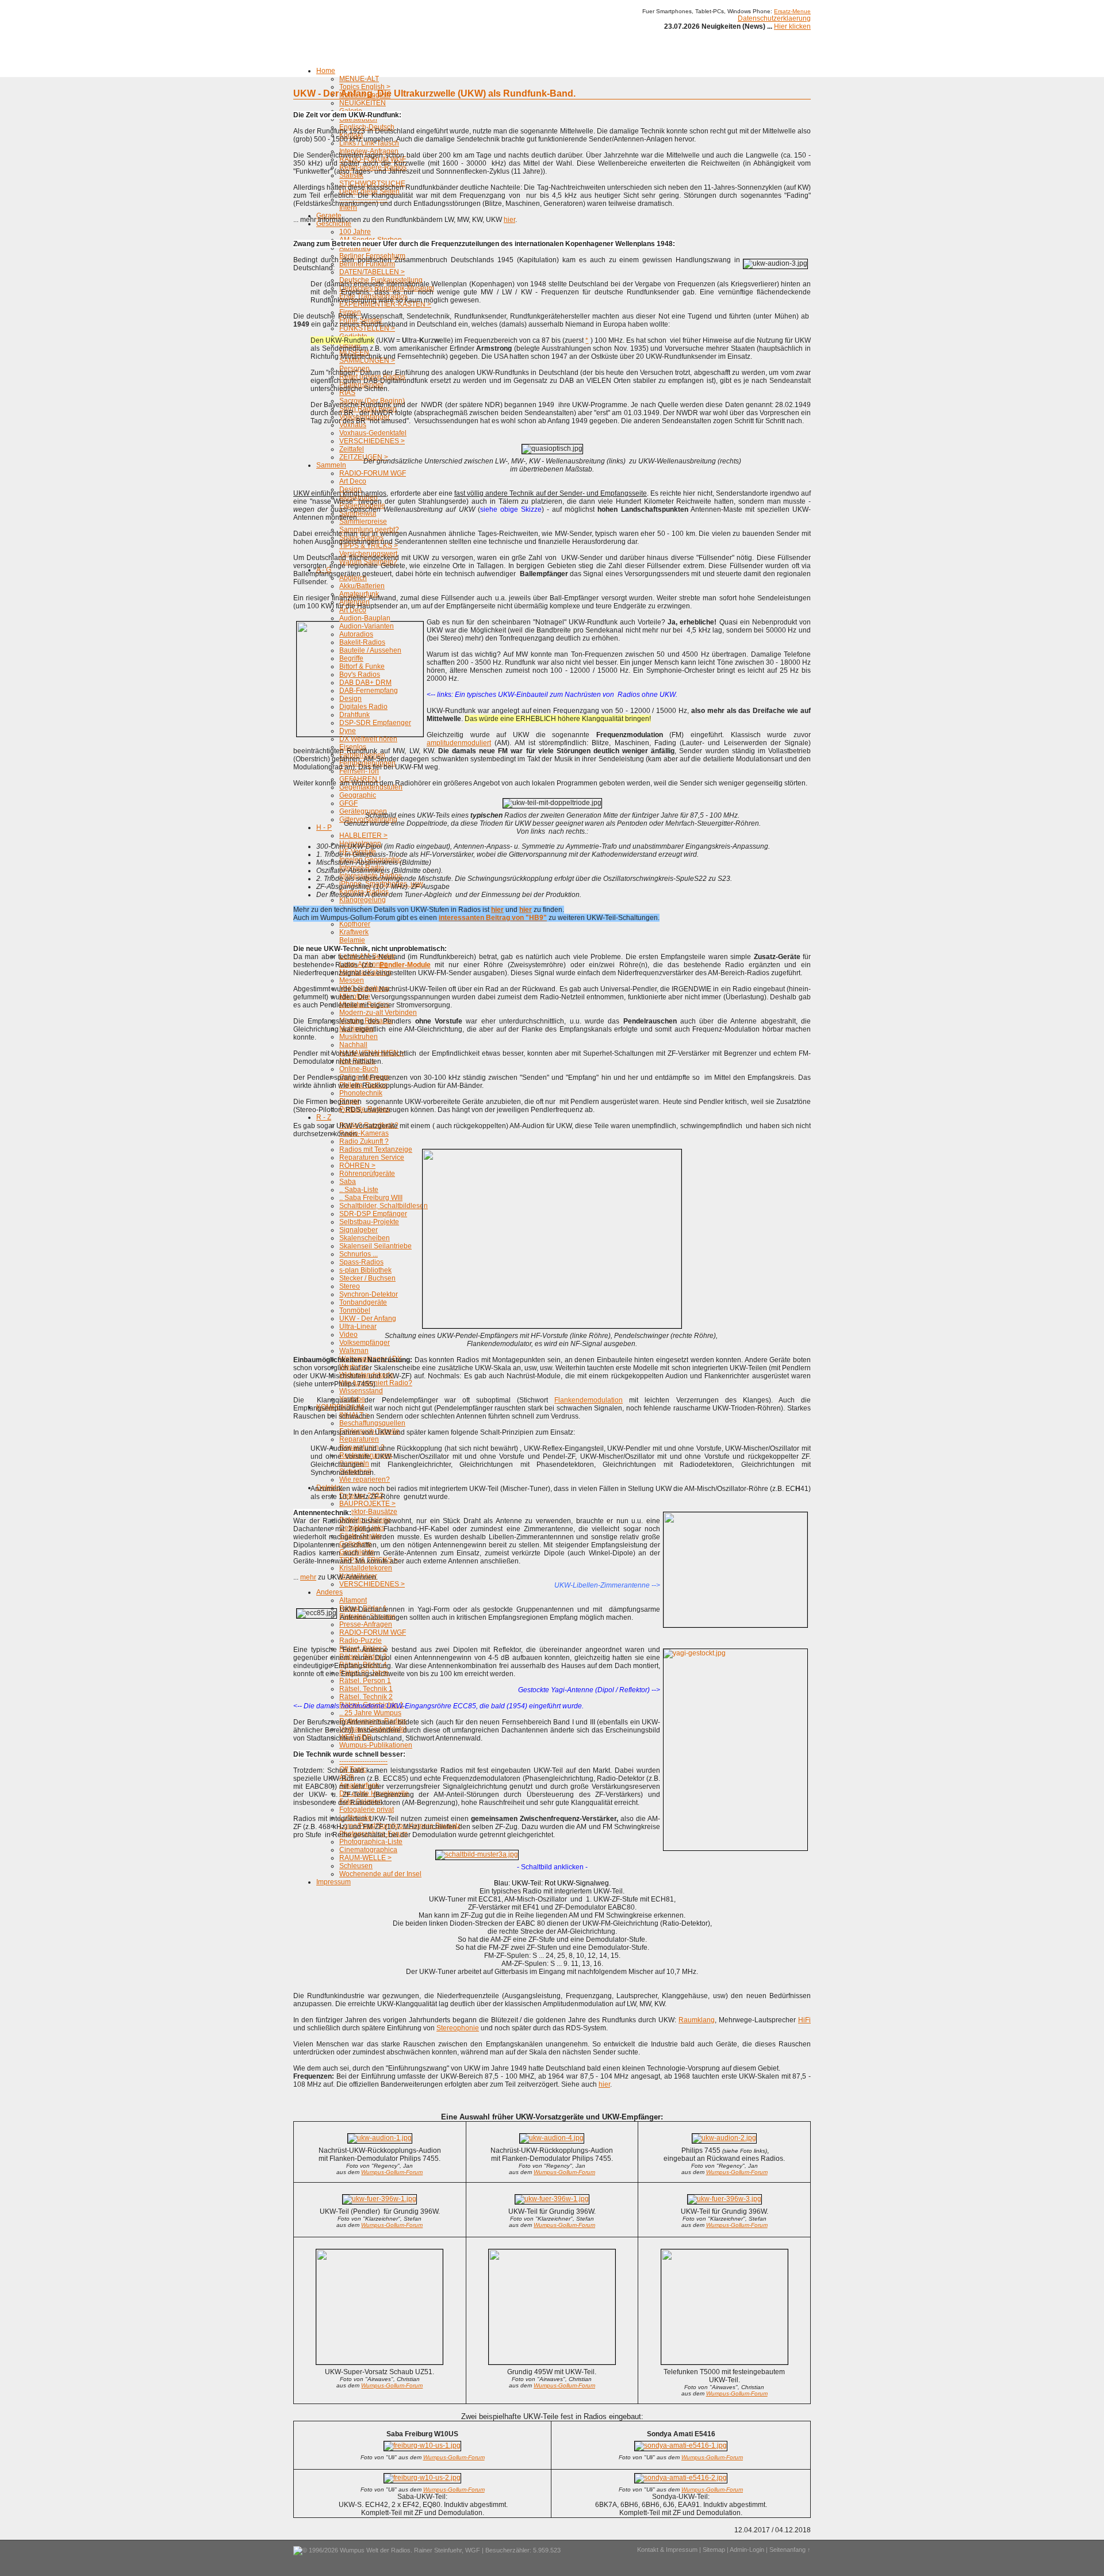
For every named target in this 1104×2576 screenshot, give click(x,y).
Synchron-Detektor (369, 1294)
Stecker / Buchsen (367, 1278)
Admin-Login (747, 2550)
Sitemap (714, 2550)
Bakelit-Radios (362, 642)
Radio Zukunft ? (364, 1141)
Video (348, 1335)
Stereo (350, 1286)
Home (326, 71)
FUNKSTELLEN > (367, 328)
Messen (352, 980)
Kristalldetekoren (366, 1568)
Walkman (354, 1351)
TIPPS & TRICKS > (369, 546)
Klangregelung (363, 900)
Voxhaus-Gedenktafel (373, 433)
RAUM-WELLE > (365, 1858)
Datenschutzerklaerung (774, 18)
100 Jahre (355, 232)
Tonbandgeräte (363, 1302)
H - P (324, 827)
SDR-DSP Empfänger (373, 1214)
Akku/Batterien (362, 586)
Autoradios (356, 634)
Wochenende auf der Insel (380, 1874)
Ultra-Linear (358, 1327)
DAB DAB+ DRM (365, 683)
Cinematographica (368, 1850)
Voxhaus (353, 425)
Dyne (348, 731)
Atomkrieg (355, 248)
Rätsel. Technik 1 (366, 1689)
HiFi (804, 2020)
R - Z (324, 1117)
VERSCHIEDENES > (372, 441)
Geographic (358, 795)
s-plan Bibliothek (365, 1270)
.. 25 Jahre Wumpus (370, 1713)
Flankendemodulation (589, 1400)
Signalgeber (359, 1230)
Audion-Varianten (367, 626)
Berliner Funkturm (367, 264)
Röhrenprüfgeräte (367, 1174)
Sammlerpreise (363, 522)
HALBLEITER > (363, 835)
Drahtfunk (354, 715)
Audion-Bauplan (365, 618)
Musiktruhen (359, 1037)
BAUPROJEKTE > (367, 1504)
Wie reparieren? (365, 1479)
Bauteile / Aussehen (370, 650)
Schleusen (356, 1866)
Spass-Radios (361, 1262)
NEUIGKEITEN (363, 103)
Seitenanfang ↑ (790, 2550)
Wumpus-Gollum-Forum (392, 2172)
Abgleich (353, 578)
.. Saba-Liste (359, 1190)
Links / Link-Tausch (369, 143)
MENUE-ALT (359, 79)
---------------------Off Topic (363, 1765)
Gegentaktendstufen (371, 787)
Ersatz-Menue (792, 11)
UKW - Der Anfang (368, 1318)
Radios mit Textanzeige (376, 1149)
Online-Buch (359, 1069)
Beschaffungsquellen (372, 1423)
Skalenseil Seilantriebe (375, 1246)
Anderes (329, 1592)
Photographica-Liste (371, 1842)
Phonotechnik (361, 1093)
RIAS (347, 393)
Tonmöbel (355, 1310)
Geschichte (334, 224)
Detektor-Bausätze (368, 1512)
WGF (473, 2550)
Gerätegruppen (363, 811)
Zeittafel (352, 449)
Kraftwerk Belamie (354, 936)
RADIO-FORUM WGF (373, 473)
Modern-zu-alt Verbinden (378, 1013)
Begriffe (351, 658)
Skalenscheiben (365, 1238)
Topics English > (365, 87)
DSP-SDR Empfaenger (375, 723)
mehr (308, 1577)
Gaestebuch (358, 119)
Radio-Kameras (364, 1133)
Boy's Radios (360, 674)
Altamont (353, 1600)
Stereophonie (458, 2028)
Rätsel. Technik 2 (366, 1697)
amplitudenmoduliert (459, 743)
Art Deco (353, 481)
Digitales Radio (363, 707)
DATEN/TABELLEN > (372, 272)
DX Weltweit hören (368, 739)
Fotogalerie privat (367, 1810)
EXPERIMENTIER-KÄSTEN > (385, 304)
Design (350, 699)
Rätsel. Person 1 (365, 1681)
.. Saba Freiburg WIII (371, 1198)
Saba (348, 1182)
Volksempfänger (365, 1343)
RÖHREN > (357, 1166)
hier (509, 220)
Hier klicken (792, 26)
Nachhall (353, 1045)
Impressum (333, 1882)
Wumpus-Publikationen (376, 1745)
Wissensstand (361, 1391)
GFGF (348, 803)
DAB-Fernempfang (369, 691)
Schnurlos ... (359, 1254)
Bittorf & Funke (362, 666)
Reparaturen (359, 1439)
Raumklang (697, 2020)
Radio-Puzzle (361, 1640)
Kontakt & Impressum (667, 2550)
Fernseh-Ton (359, 771)
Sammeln (331, 465)
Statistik (351, 175)
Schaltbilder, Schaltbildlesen (384, 1206)
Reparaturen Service (372, 1157)
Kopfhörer (355, 924)
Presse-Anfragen (366, 1624)
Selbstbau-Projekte (369, 1222)
